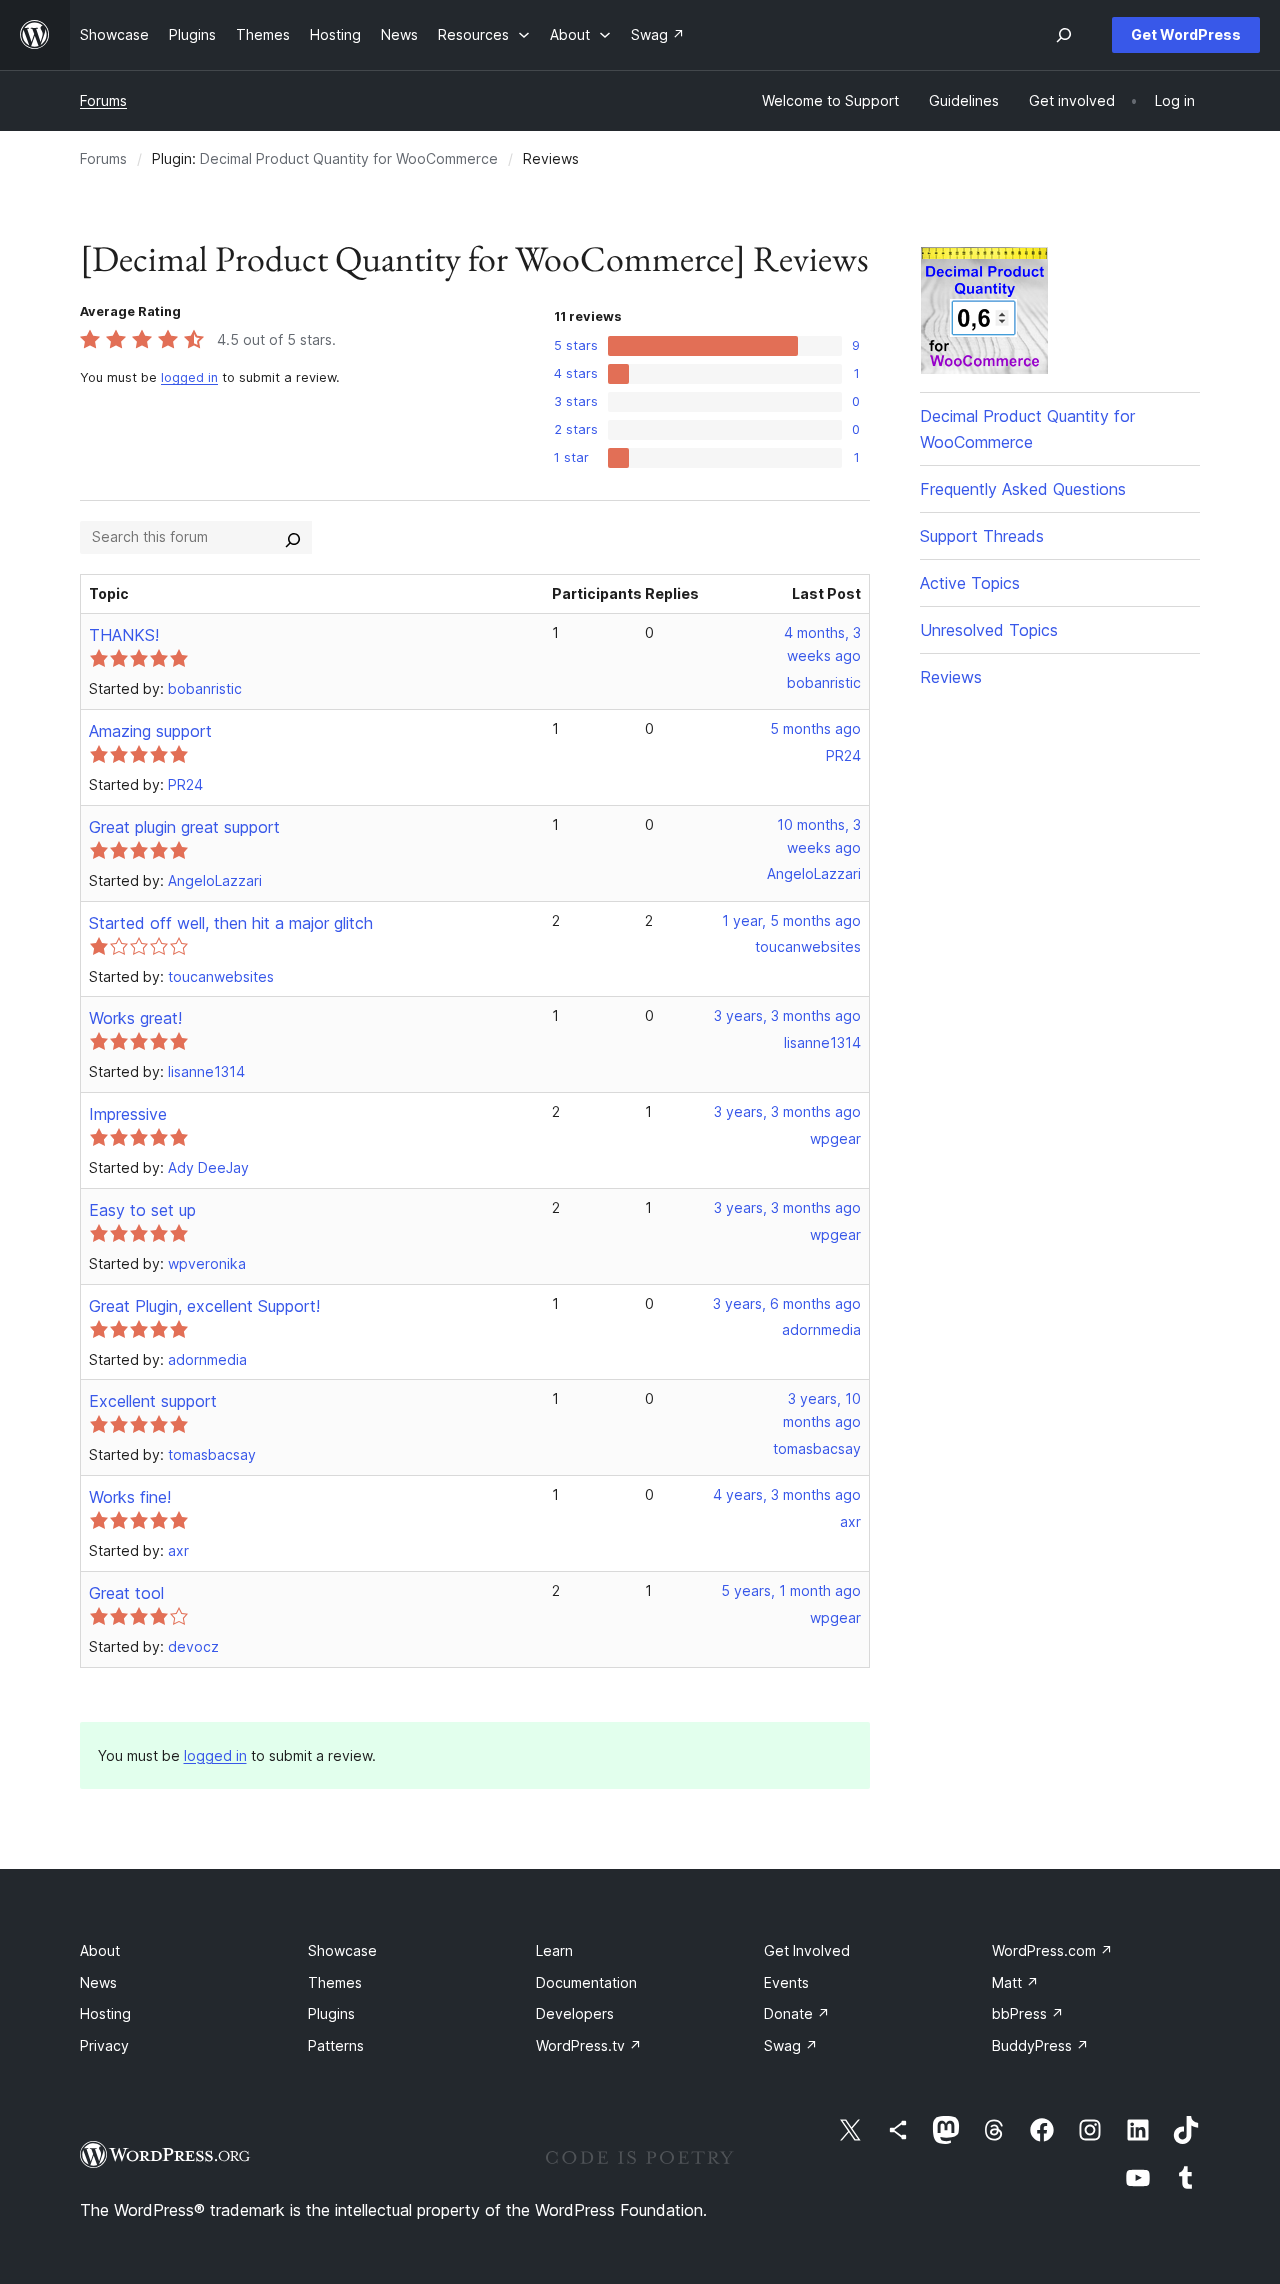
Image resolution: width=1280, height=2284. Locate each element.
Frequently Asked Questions (1023, 489)
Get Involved (807, 1950)
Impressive (128, 1114)
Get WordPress (1186, 34)
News (98, 1982)
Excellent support (153, 1401)
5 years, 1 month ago (791, 1590)
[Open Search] (1064, 35)
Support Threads (982, 536)
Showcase (342, 1950)
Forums (103, 100)
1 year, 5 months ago (791, 920)
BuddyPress (1040, 2045)
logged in (189, 377)
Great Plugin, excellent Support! (204, 1306)
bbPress (1028, 2013)
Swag (791, 2045)
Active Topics (970, 583)
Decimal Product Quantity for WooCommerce (349, 158)
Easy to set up (142, 1210)
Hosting (105, 2013)
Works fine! (130, 1497)
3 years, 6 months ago (787, 1303)
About (100, 1950)
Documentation (586, 1982)
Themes (335, 1982)
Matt (1015, 1982)
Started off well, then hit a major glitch (231, 923)
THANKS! (124, 635)
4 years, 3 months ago (787, 1494)
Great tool (126, 1593)
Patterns (336, 2045)
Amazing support (150, 731)
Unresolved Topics (989, 630)
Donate (797, 2013)
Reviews (951, 677)
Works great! (135, 1018)
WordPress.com (1052, 1950)
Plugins (331, 2013)
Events (786, 1982)
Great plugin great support (184, 827)
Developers (575, 2013)
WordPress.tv (589, 2045)
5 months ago (815, 728)
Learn (554, 1950)
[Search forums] (293, 537)
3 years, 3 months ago (787, 1015)
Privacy (104, 2045)
